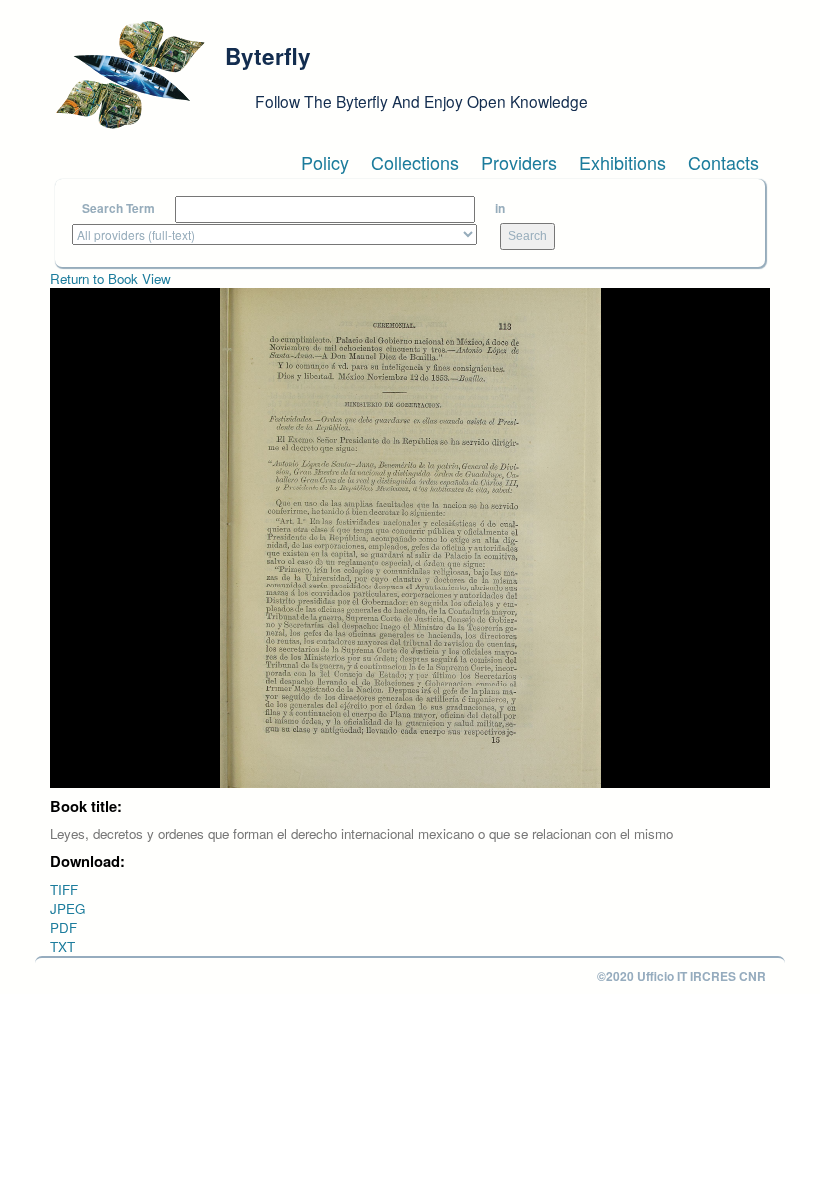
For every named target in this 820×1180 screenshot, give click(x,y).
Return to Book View (110, 278)
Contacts (723, 162)
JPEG (67, 908)
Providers (519, 162)
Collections (415, 162)
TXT (62, 946)
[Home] (130, 75)
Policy (325, 162)
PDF (63, 927)
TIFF (64, 889)
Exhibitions (622, 162)
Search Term (118, 208)
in (500, 208)
